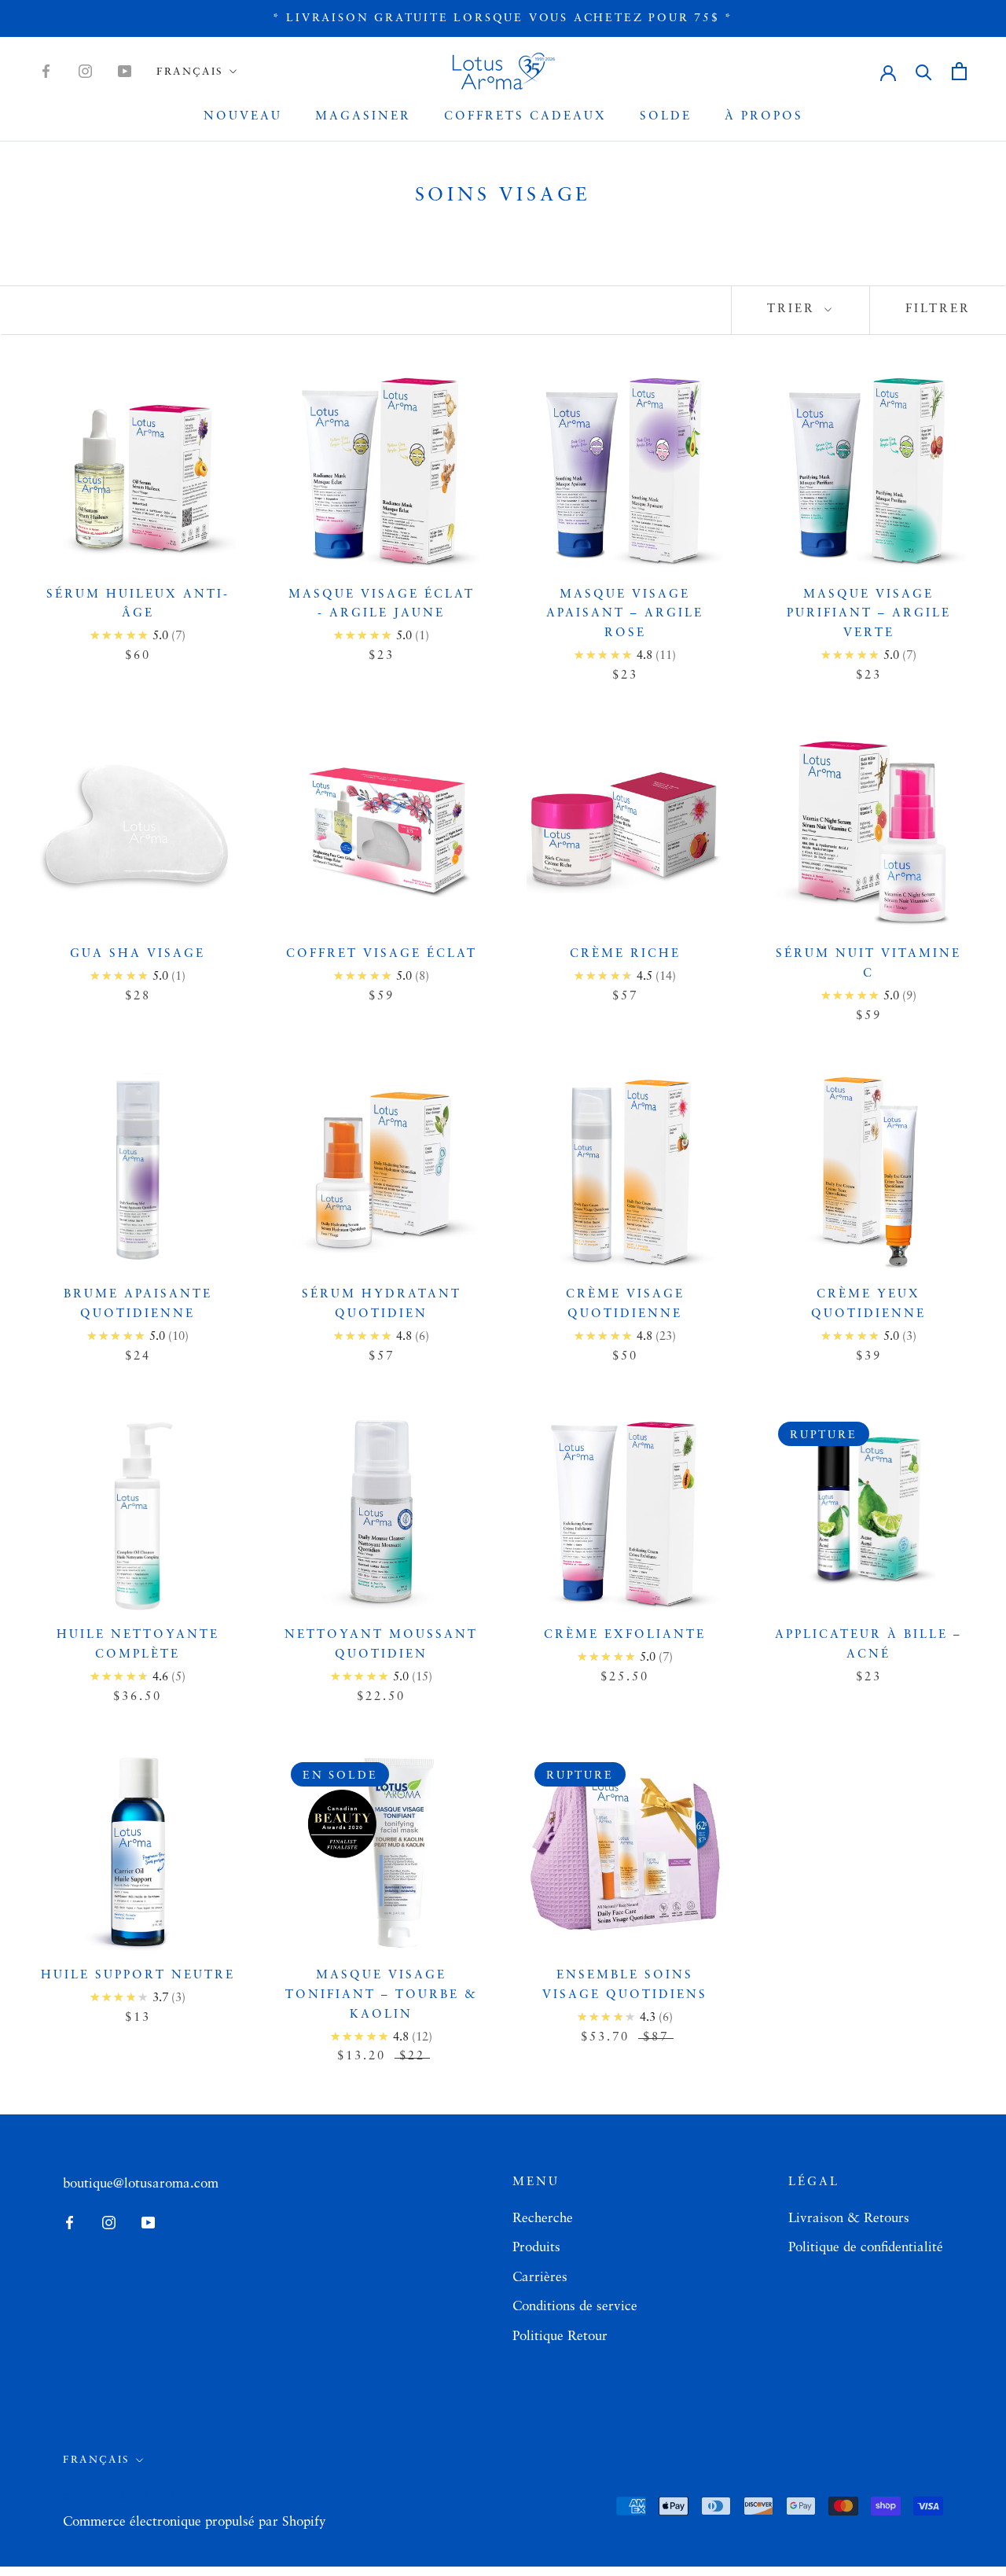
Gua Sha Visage (138, 954)
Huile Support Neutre (138, 1976)
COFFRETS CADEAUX (525, 117)
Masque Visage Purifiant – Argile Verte (869, 615)
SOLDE (666, 117)
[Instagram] (85, 72)
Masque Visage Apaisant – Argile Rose (625, 615)
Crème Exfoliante (625, 1635)
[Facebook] (46, 72)
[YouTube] (125, 72)
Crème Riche (625, 954)
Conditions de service (575, 2307)
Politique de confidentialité (866, 2248)
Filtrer (938, 309)
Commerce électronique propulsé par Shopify (195, 2522)
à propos (764, 117)
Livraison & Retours (849, 2219)
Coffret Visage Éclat (382, 954)
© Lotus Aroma (125, 2497)
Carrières (540, 2278)
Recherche (543, 2219)
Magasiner (363, 117)
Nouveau (243, 117)
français (190, 72)
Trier (794, 309)
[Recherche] (924, 71)
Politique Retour (560, 2337)
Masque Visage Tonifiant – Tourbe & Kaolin (382, 1995)
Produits (536, 2248)
